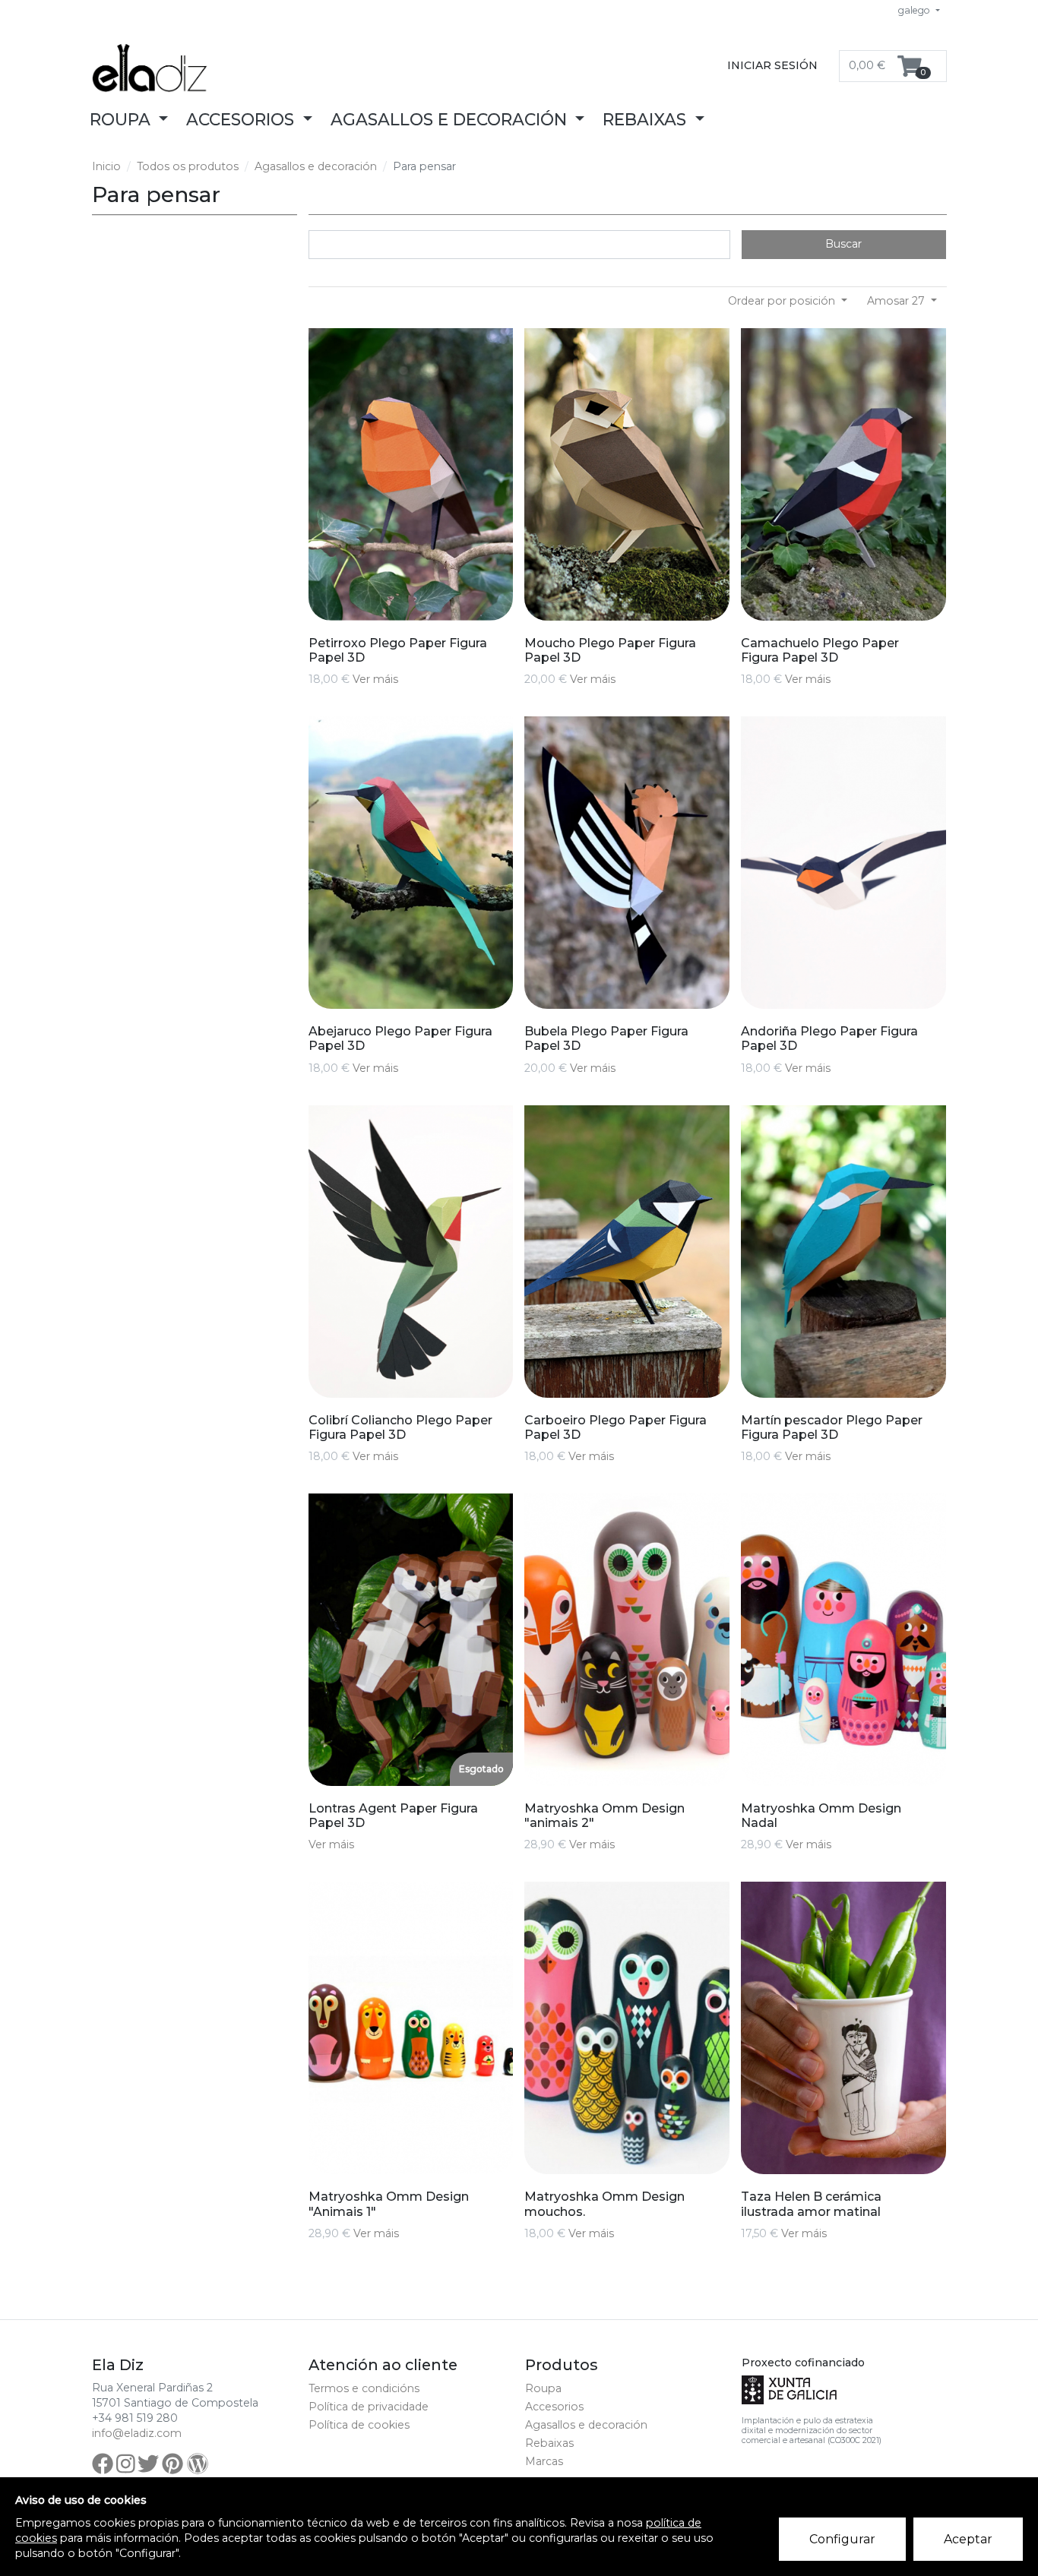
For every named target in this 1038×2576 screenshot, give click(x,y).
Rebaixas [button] (647, 119)
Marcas (544, 2461)
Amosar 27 (897, 301)
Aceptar (968, 2539)
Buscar (843, 244)
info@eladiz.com (137, 2433)
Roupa (543, 2388)
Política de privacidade (369, 2407)
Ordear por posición (783, 301)
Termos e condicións (364, 2388)
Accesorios (554, 2407)
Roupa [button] (122, 119)
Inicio (106, 166)
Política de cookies (359, 2425)
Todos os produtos (188, 166)
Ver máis (375, 679)
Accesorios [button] (242, 119)
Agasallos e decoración (316, 166)
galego (915, 10)
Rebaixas (549, 2443)
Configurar (842, 2539)
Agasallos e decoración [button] (451, 119)
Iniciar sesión (772, 65)
